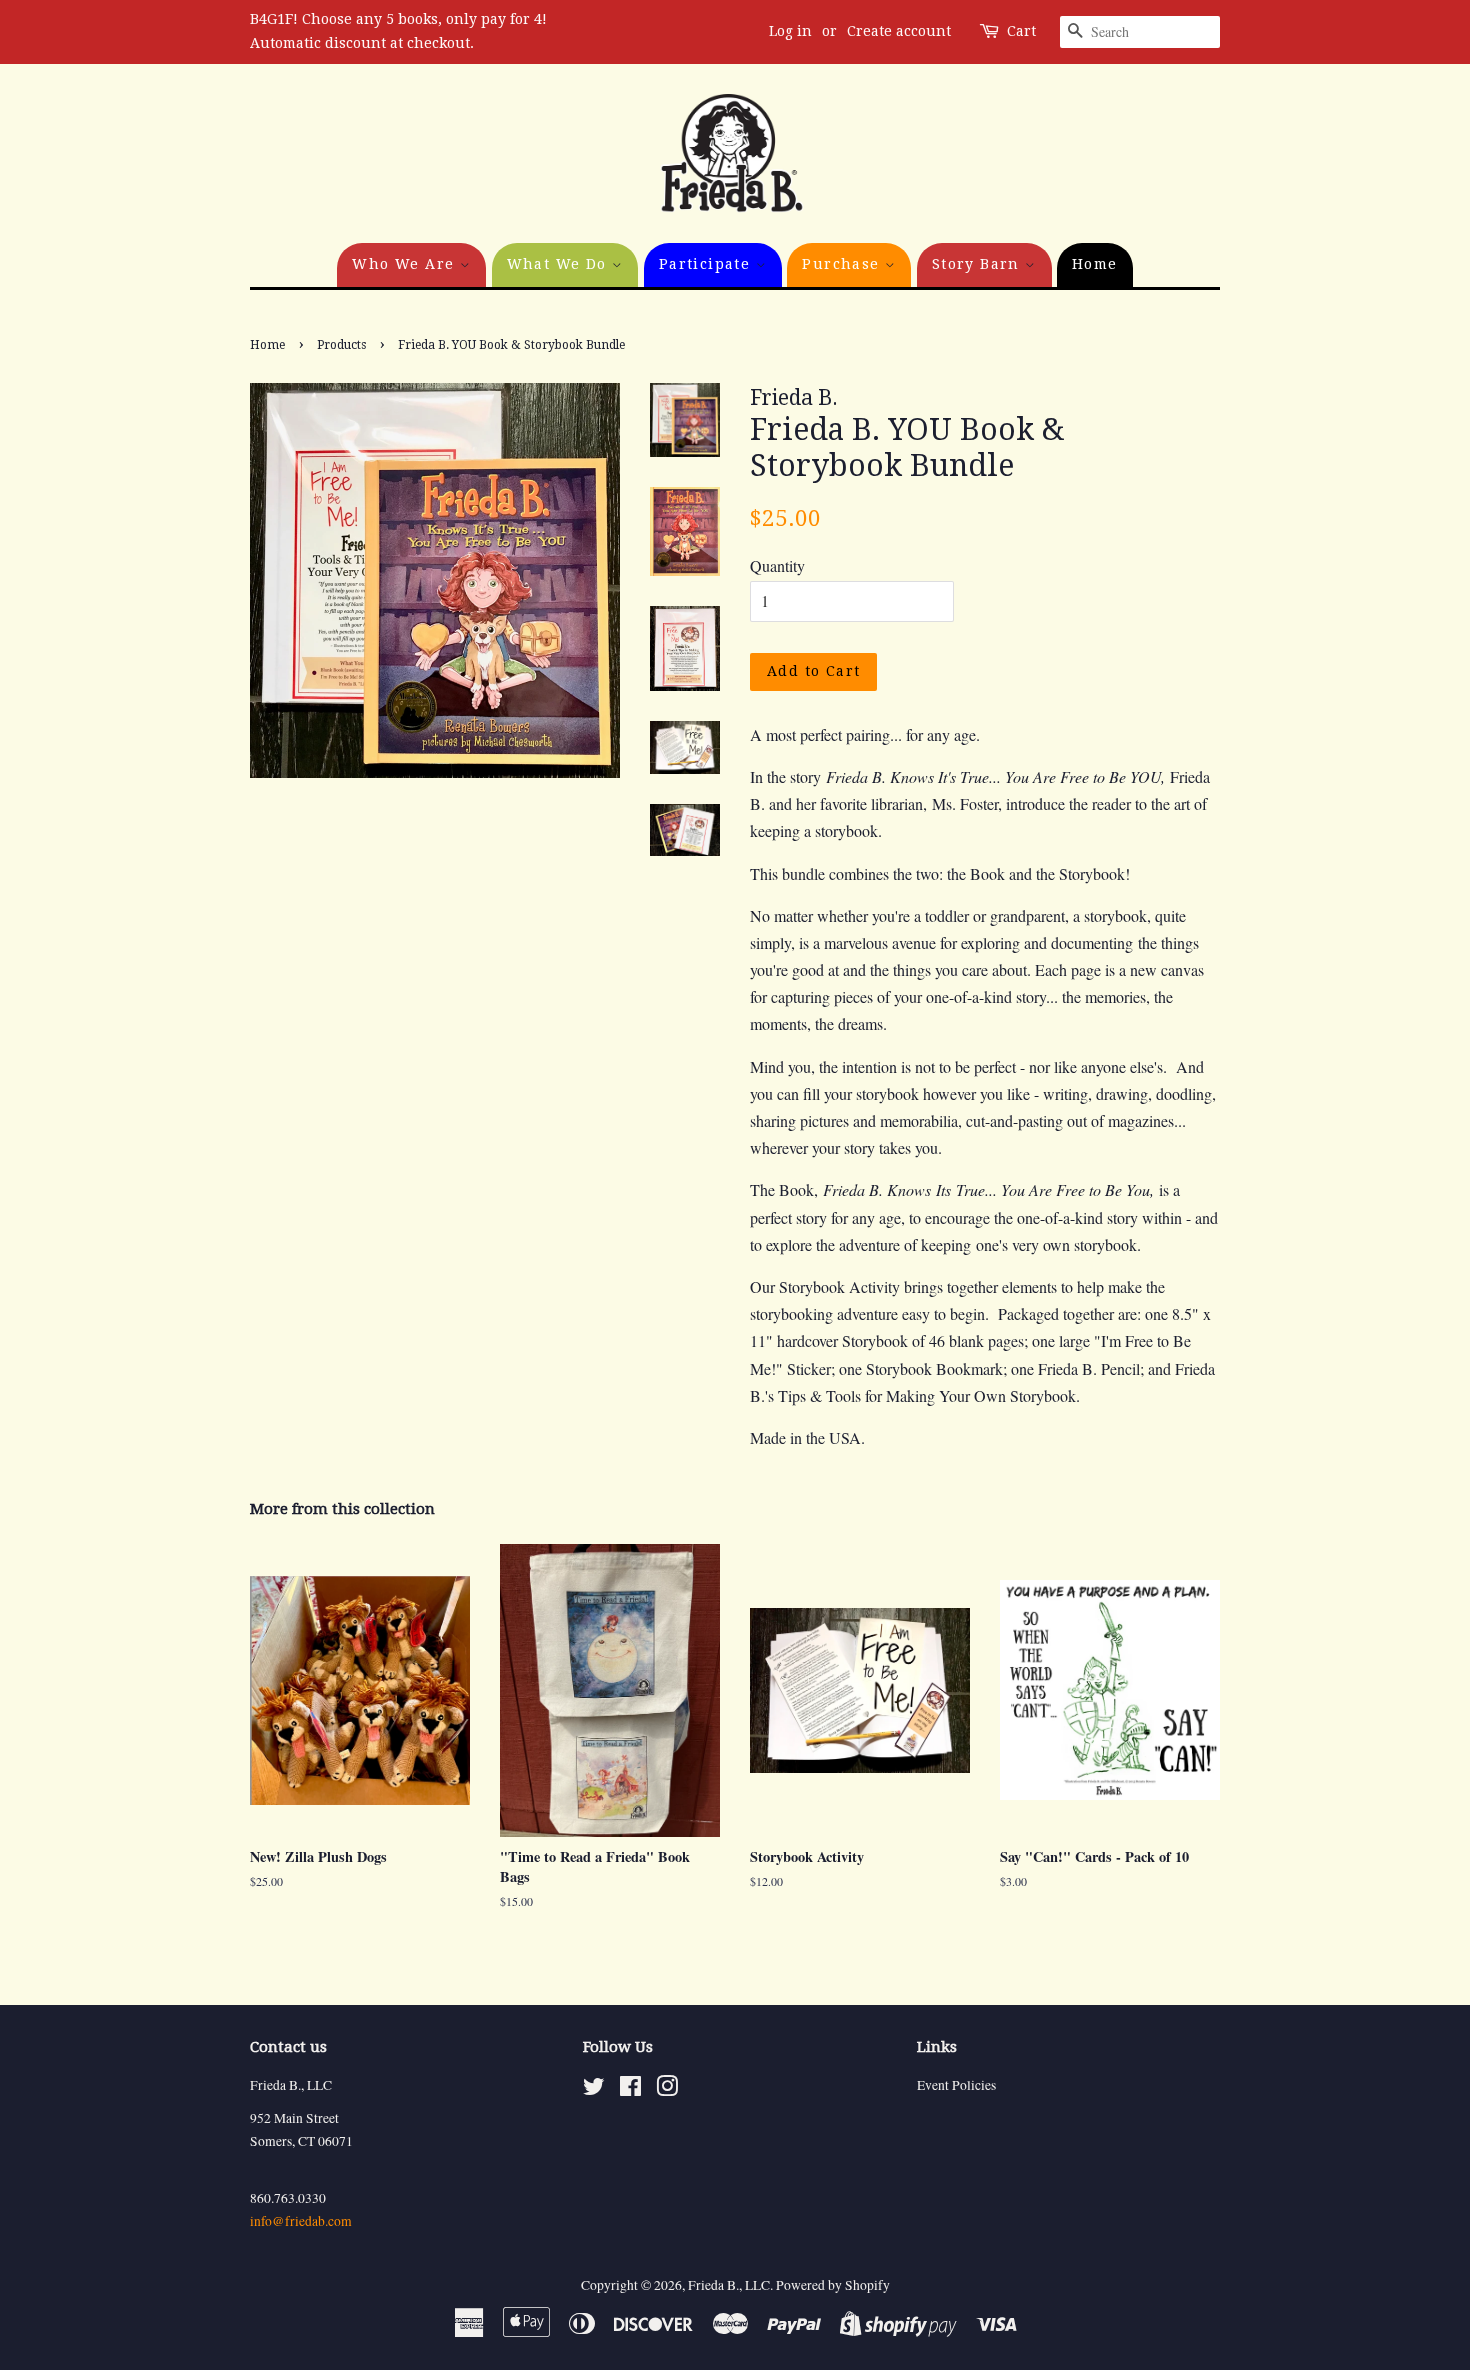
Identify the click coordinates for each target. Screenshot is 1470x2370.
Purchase (843, 264)
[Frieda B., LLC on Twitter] (594, 2090)
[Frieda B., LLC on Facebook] (630, 2090)
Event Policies (956, 2085)
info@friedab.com (301, 2221)
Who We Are (405, 264)
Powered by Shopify (833, 2285)
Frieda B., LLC (729, 2285)
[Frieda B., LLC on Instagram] (667, 2090)
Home (1095, 264)
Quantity (777, 565)
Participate (707, 264)
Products (341, 345)
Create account (899, 31)
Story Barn (978, 264)
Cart (1021, 31)
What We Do (559, 264)
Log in (790, 31)
